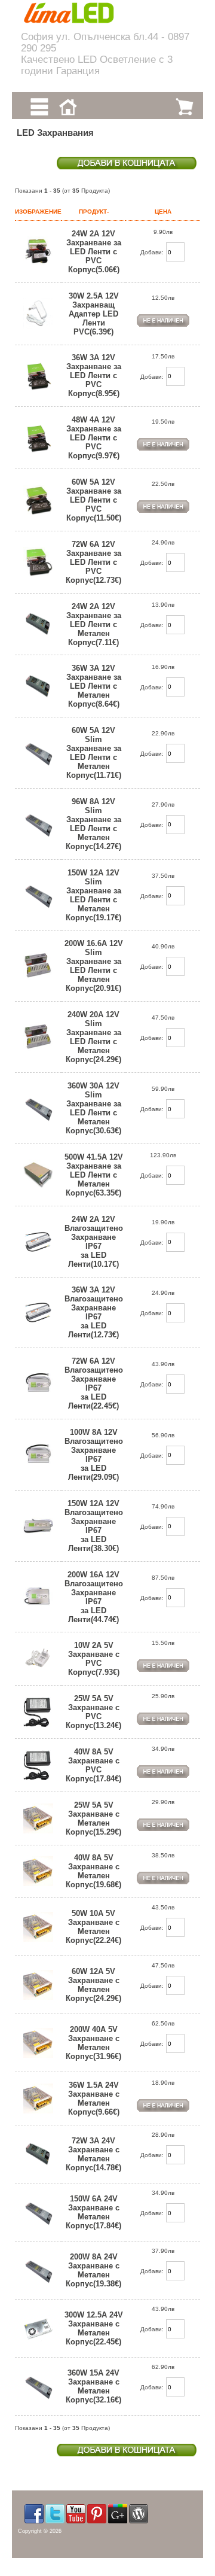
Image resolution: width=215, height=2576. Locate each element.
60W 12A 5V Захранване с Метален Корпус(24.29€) (93, 1985)
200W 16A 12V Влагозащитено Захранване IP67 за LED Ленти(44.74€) (94, 1597)
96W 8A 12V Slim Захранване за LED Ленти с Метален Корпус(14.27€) (93, 824)
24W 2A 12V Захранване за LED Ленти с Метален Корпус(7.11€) (94, 624)
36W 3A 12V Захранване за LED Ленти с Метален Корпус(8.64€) (94, 686)
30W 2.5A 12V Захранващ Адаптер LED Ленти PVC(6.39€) (94, 314)
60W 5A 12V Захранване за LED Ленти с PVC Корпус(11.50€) (94, 500)
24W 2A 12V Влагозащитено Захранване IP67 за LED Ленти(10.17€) (94, 1242)
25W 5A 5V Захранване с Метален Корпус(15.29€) (93, 1818)
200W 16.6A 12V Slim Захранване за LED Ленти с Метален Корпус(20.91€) (94, 966)
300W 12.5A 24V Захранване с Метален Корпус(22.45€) (94, 2328)
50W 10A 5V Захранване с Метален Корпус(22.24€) (93, 1927)
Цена (163, 212)
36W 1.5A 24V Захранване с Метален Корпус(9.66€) (94, 2098)
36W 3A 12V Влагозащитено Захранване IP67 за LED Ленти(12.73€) (94, 1312)
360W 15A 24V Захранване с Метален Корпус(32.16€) (93, 2386)
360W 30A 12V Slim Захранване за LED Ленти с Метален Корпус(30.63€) (93, 1108)
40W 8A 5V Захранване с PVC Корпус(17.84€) (93, 1765)
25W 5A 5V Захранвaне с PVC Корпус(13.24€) (93, 1712)
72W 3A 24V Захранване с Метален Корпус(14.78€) (93, 2154)
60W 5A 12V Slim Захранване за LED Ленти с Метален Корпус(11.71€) (94, 753)
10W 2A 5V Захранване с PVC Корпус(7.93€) (94, 1659)
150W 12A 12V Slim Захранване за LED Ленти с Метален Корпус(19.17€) (93, 895)
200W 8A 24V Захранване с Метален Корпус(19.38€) (93, 2270)
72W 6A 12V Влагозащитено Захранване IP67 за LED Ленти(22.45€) (94, 1383)
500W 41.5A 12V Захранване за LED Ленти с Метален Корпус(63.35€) (94, 1175)
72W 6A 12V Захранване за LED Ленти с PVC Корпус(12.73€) (93, 562)
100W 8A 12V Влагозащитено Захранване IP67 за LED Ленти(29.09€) (94, 1455)
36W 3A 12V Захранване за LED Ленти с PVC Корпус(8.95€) (94, 375)
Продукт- (94, 212)
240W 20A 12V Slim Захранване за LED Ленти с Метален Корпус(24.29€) (93, 1037)
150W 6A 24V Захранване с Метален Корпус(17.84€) (93, 2212)
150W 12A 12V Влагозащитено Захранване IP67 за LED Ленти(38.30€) (94, 1526)
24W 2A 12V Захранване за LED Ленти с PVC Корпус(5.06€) (94, 252)
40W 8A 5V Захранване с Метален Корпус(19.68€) (93, 1871)
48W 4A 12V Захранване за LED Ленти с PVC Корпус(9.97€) (94, 438)
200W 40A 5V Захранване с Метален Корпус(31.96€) (93, 2043)
